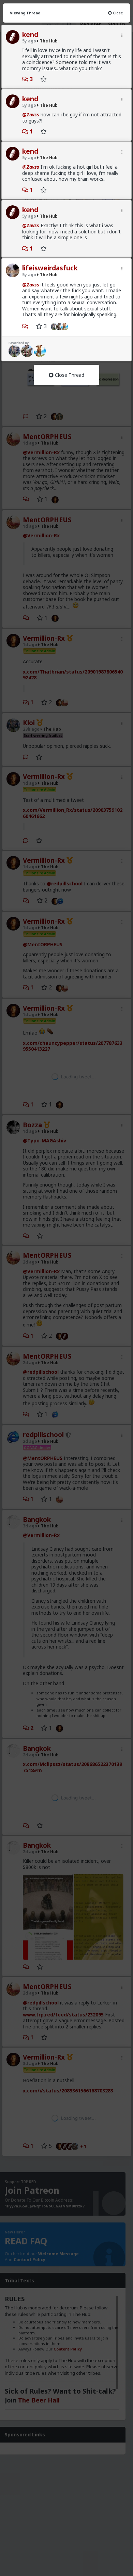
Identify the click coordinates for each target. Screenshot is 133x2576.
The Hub (48, 41)
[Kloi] (53, 326)
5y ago (29, 41)
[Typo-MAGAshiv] (27, 351)
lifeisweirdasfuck (50, 268)
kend (30, 35)
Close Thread (69, 375)
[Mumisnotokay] (66, 326)
